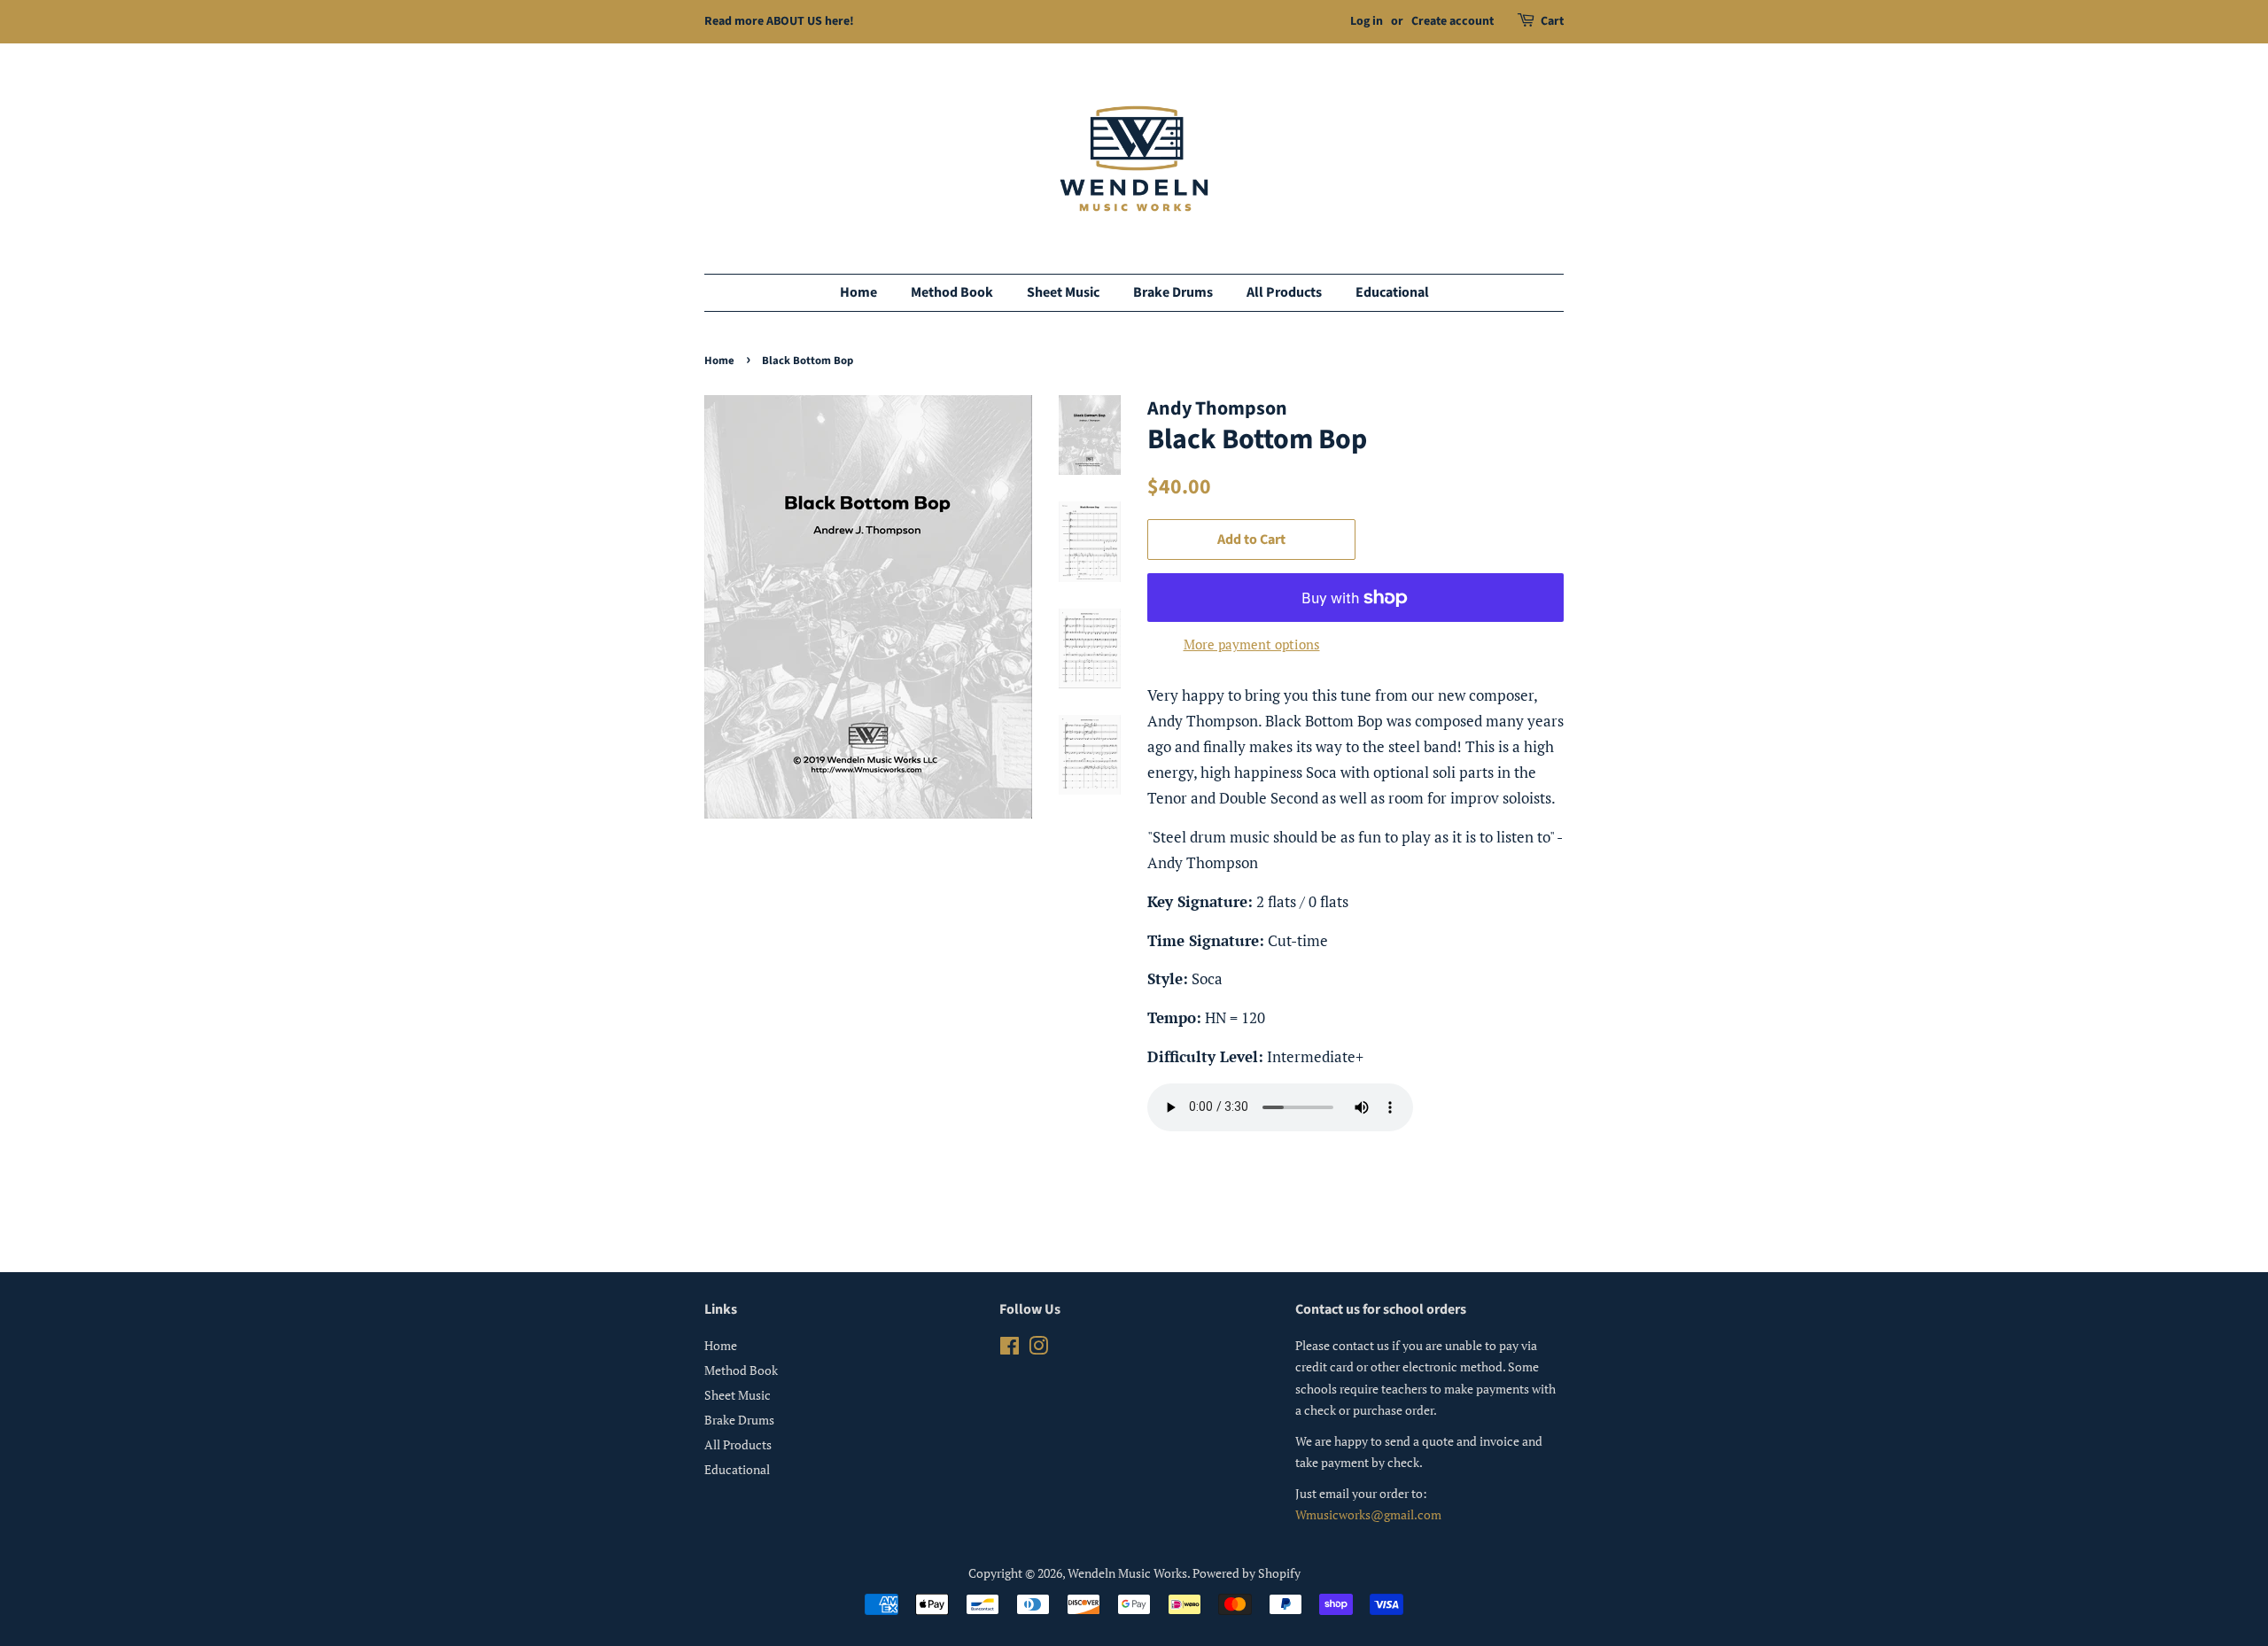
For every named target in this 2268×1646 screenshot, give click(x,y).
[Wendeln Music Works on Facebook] (1010, 1349)
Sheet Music (1063, 292)
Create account (1452, 21)
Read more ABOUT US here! (779, 21)
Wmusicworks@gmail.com (1368, 1514)
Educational (1392, 292)
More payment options (1252, 644)
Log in (1367, 21)
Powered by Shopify (1247, 1573)
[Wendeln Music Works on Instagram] (1038, 1349)
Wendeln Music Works (1127, 1573)
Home (858, 292)
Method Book (952, 292)
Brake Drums (1173, 292)
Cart (1552, 21)
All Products (1284, 292)
